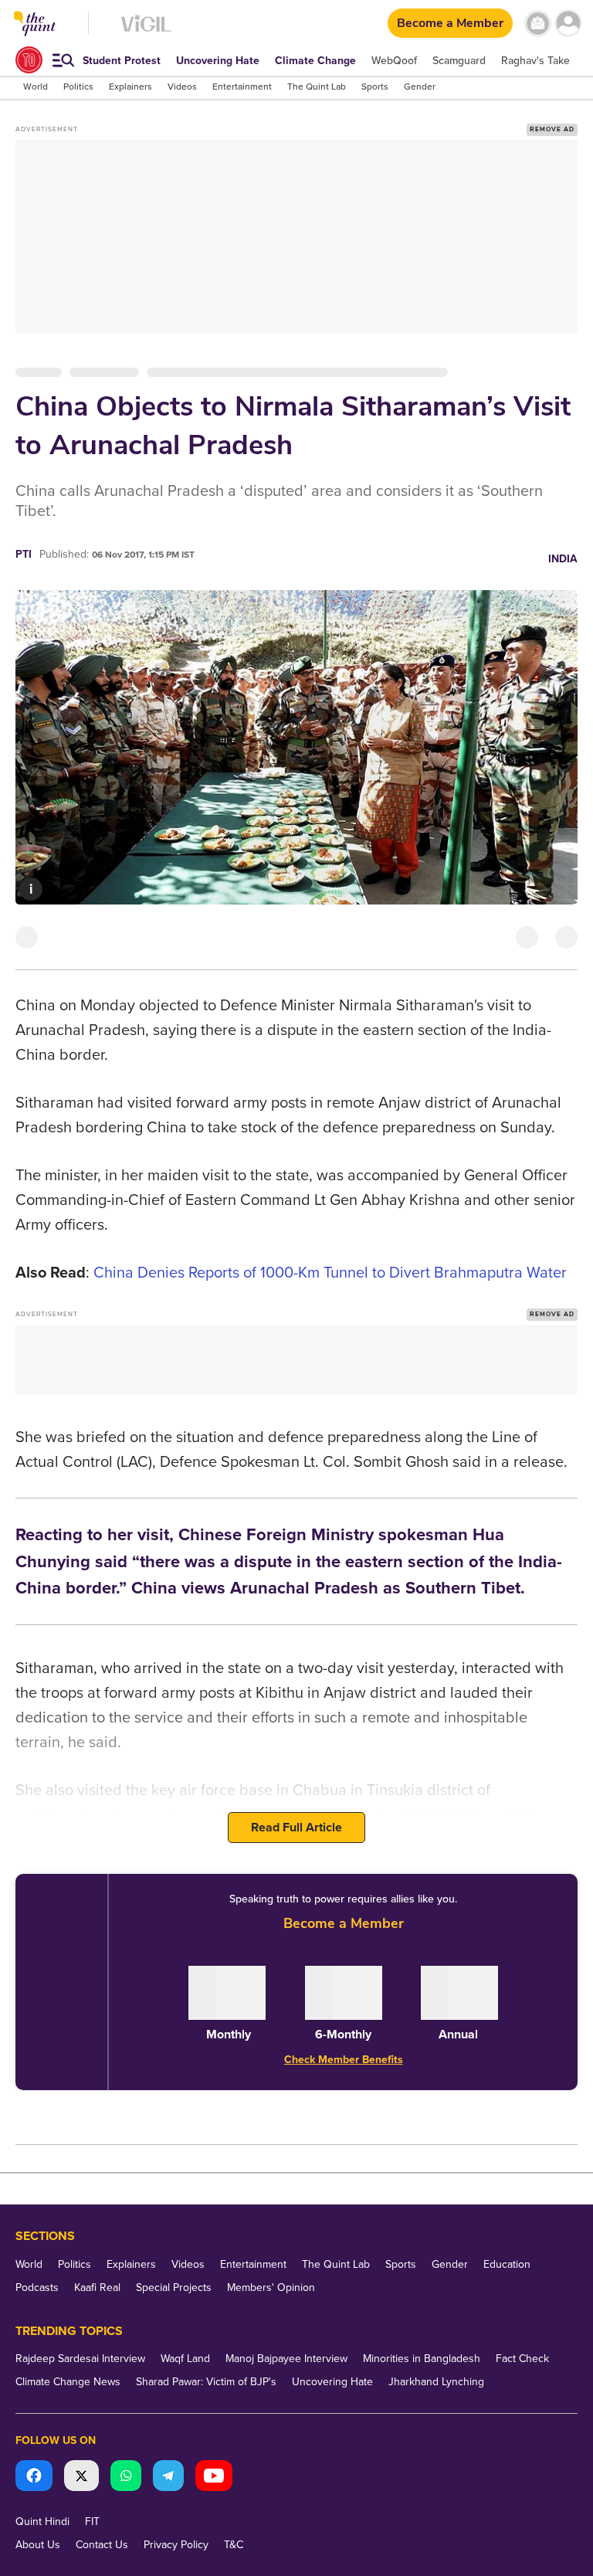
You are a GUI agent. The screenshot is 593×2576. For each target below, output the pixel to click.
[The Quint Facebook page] (34, 2478)
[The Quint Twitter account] (81, 2478)
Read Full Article (296, 1828)
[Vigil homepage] (146, 31)
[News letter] (538, 24)
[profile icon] (568, 24)
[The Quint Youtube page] (214, 2478)
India (563, 559)
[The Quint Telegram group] (168, 2478)
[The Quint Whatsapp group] (126, 2478)
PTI (24, 554)
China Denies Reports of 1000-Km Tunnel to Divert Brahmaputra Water (330, 1273)
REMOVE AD (552, 129)
